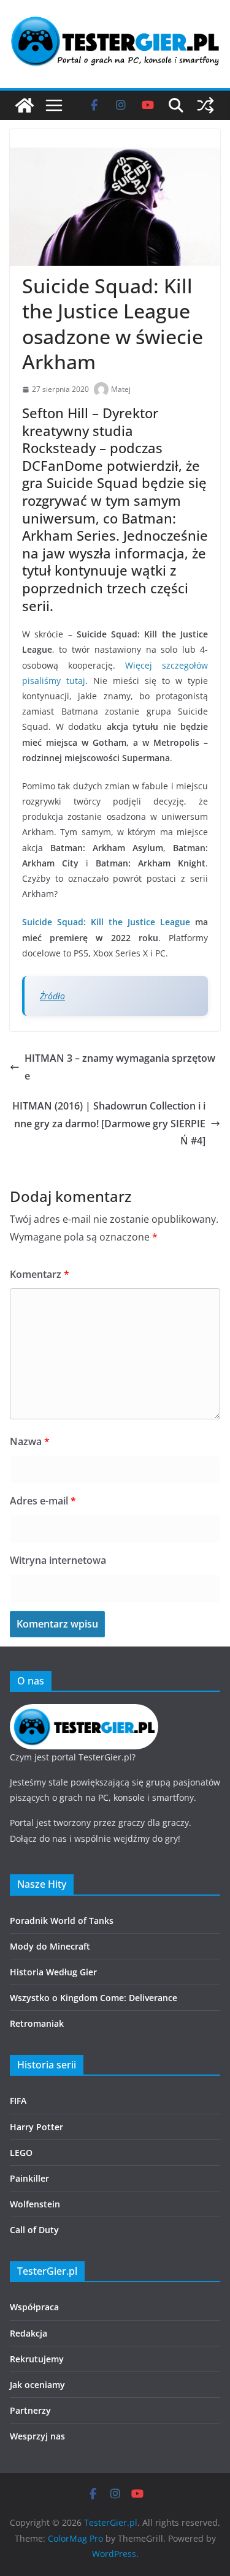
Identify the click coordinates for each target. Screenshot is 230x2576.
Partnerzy (30, 2410)
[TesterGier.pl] (25, 105)
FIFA (18, 2101)
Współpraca (34, 2307)
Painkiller (29, 2178)
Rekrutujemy (37, 2359)
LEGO (21, 2153)
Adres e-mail (43, 1501)
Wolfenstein (35, 2204)
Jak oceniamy (37, 2385)
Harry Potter (36, 2127)
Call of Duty (34, 2230)
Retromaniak (37, 2023)
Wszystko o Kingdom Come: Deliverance (94, 1998)
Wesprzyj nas (37, 2436)
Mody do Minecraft (50, 1946)
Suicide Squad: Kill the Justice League (106, 922)
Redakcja (29, 2333)
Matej (121, 389)
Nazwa (30, 1441)
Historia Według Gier (53, 1972)
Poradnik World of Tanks (62, 1921)
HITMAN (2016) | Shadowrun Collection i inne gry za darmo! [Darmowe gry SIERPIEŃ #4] (109, 1124)
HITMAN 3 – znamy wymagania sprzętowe (120, 1067)
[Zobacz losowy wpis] (205, 105)
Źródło (52, 996)
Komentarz (40, 1274)
